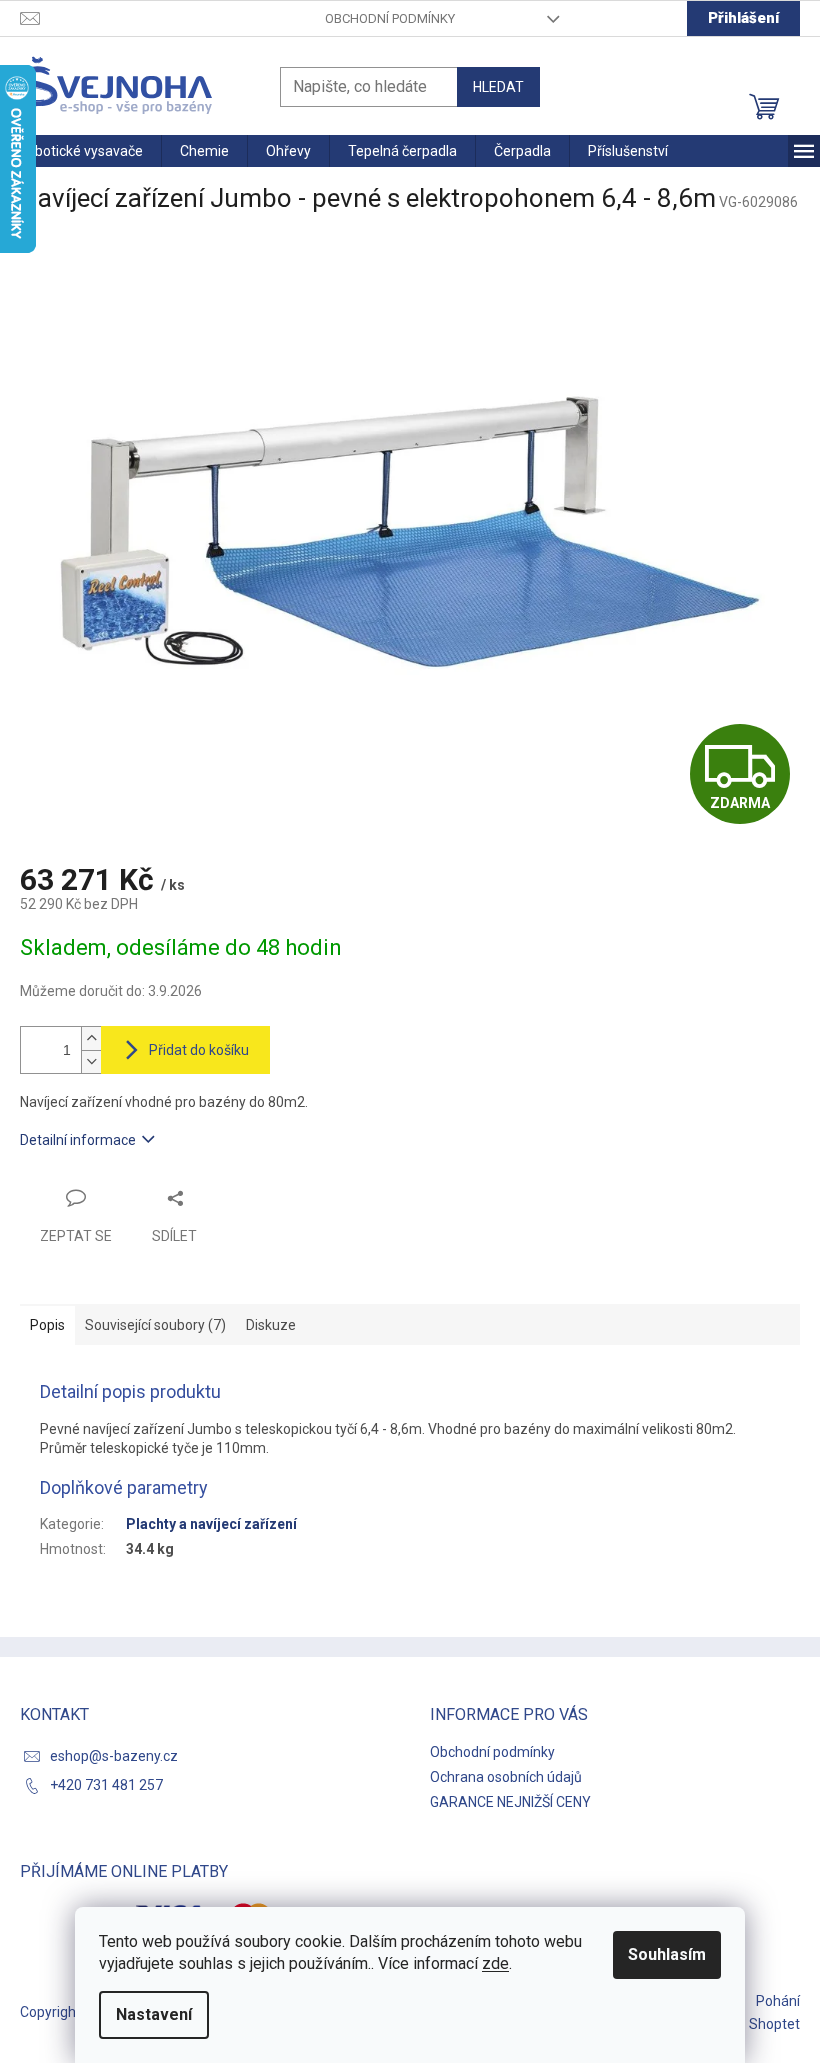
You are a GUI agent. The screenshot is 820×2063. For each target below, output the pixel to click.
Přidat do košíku (199, 1050)
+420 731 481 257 (106, 1785)
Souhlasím (667, 1954)
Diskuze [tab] (271, 1325)
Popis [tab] (47, 1325)
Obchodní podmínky (390, 18)
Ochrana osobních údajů (506, 1777)
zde (495, 1963)
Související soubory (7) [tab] (155, 1325)
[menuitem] (80, 151)
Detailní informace (78, 1140)
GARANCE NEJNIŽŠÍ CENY (510, 1802)
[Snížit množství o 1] (91, 1061)
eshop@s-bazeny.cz (114, 1756)
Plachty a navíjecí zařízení (211, 1524)
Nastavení (154, 2014)
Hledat (498, 87)
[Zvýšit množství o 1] (91, 1038)
